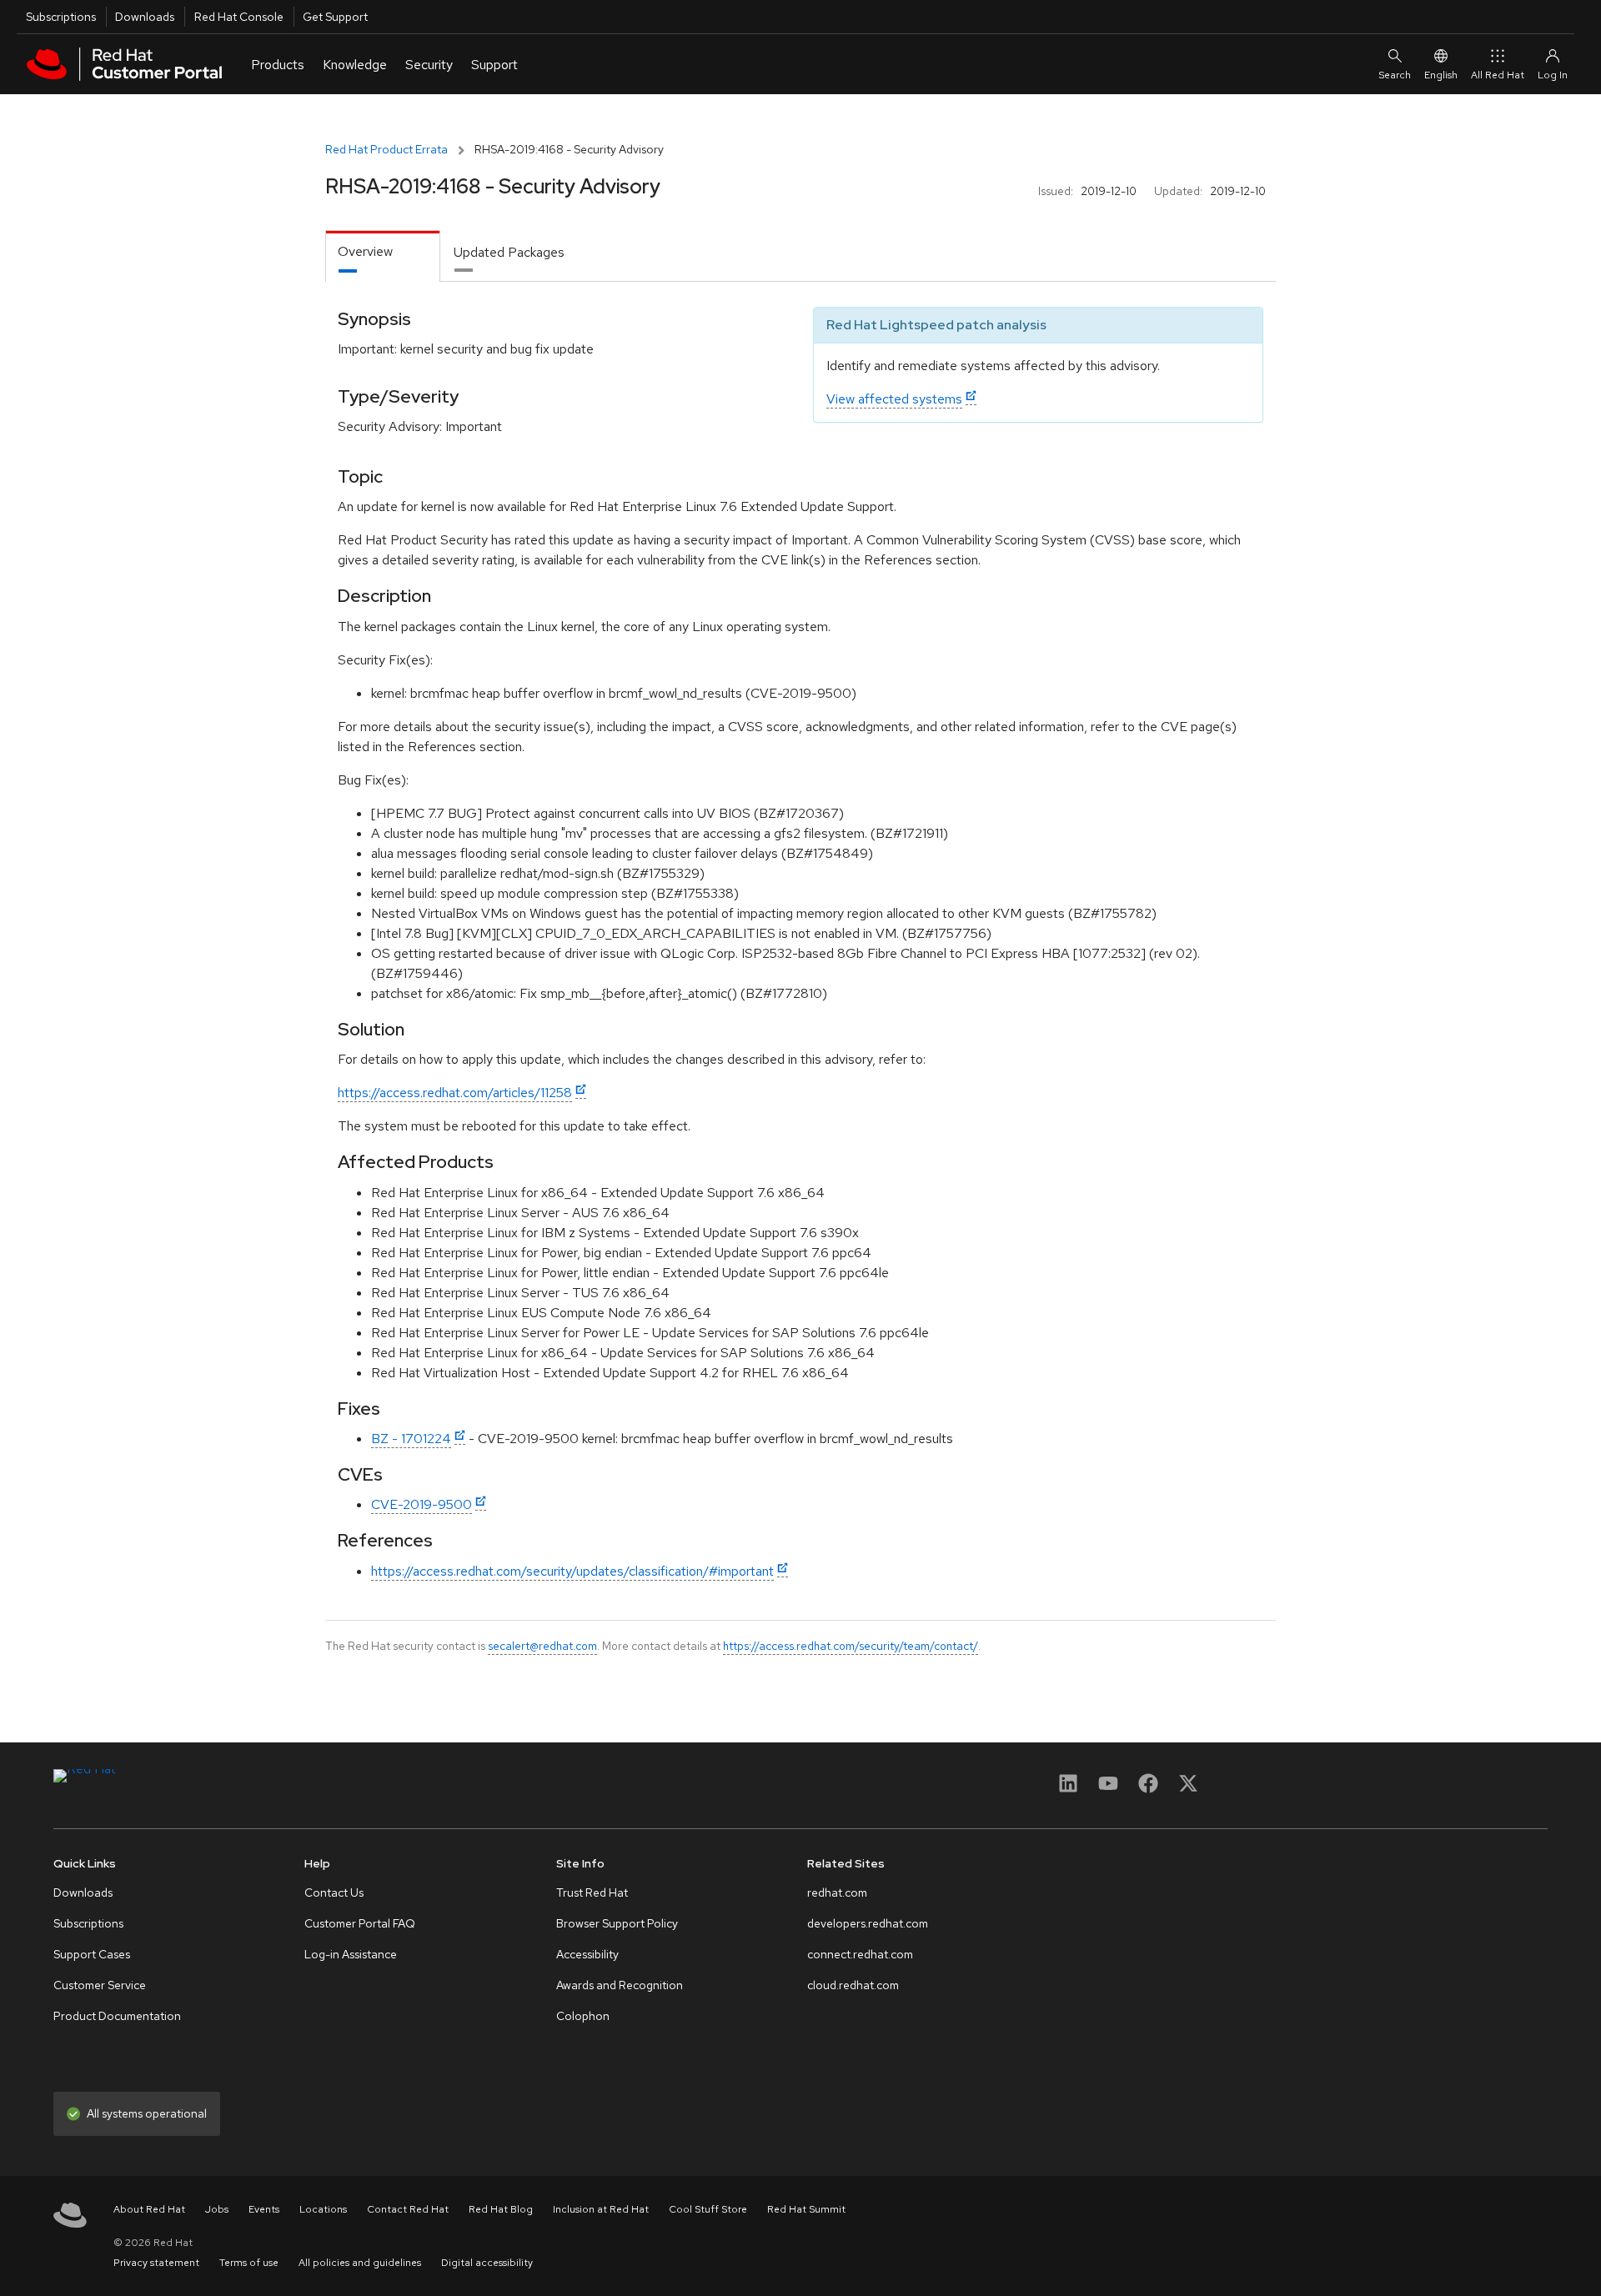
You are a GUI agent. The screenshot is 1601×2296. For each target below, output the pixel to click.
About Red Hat (149, 2209)
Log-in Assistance (351, 1954)
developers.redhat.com (868, 1923)
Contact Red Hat (408, 2209)
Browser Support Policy (617, 1923)
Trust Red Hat (592, 1892)
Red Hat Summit (806, 2209)
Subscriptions (61, 17)
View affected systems (894, 399)
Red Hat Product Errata (386, 149)
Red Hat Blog (501, 2209)
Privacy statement (156, 2263)
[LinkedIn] (1068, 1789)
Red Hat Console (239, 17)
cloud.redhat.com (853, 1985)
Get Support (335, 17)
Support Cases (92, 1954)
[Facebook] (1148, 1789)
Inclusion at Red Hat (601, 2209)
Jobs (217, 2209)
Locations (323, 2209)
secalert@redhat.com (542, 1646)
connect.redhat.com (860, 1954)
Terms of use (249, 2263)
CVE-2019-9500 (422, 1504)
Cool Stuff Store (708, 2209)
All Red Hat (1498, 75)
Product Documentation (117, 2016)
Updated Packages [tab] (509, 252)
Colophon (583, 2016)
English (1441, 75)
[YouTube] (1108, 1789)
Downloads (145, 17)
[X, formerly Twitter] (1188, 1789)
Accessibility (587, 1954)
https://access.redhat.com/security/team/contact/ (851, 1646)
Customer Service (100, 1985)
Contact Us (334, 1892)
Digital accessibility (487, 2263)
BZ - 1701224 (411, 1439)
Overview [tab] (365, 251)
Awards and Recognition (620, 1985)
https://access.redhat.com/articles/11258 (455, 1093)
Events (264, 2209)
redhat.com (837, 1892)
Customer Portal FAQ (360, 1923)
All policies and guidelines (360, 2263)
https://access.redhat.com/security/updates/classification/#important (572, 1571)
